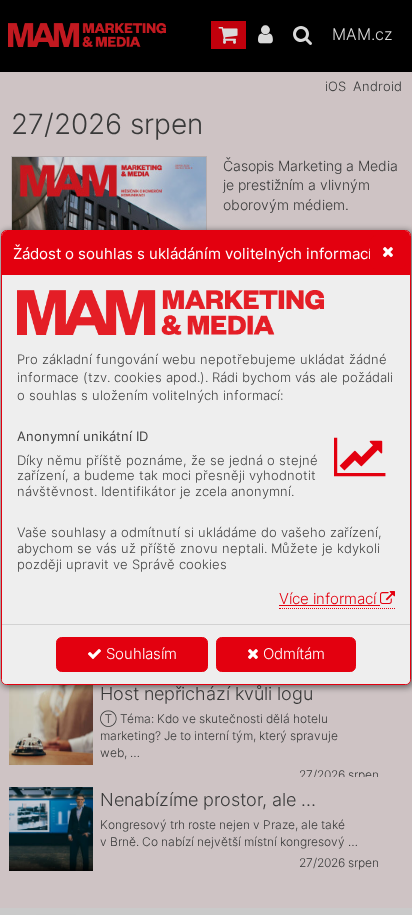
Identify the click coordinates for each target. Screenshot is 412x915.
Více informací (329, 598)
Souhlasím (139, 653)
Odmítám (292, 653)
